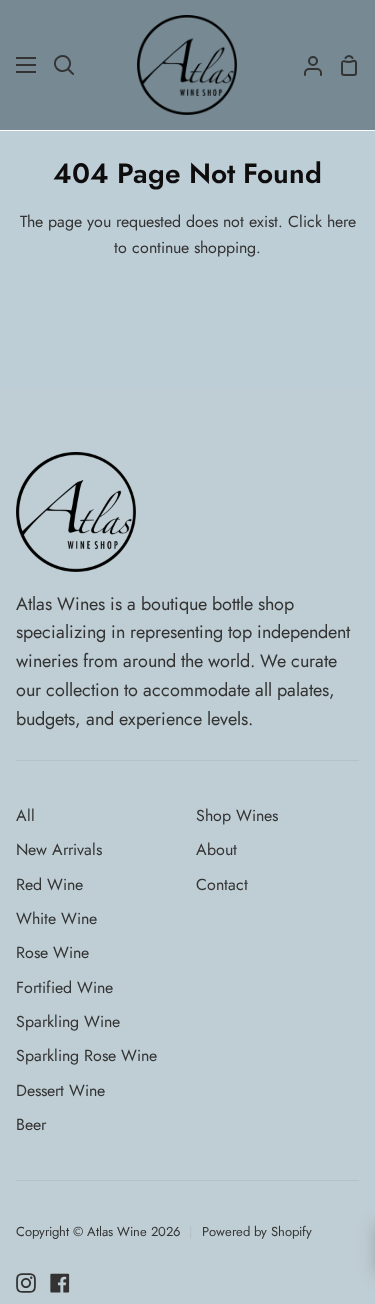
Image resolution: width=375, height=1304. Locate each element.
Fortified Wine (64, 987)
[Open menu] (27, 65)
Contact (222, 884)
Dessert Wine (60, 1090)
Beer (31, 1124)
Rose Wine (52, 952)
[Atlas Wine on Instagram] (26, 1283)
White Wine (56, 918)
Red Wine (49, 884)
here (341, 221)
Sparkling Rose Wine (86, 1055)
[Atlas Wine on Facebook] (60, 1283)
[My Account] (305, 65)
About (216, 849)
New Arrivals (59, 849)
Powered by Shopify (257, 1231)
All (25, 815)
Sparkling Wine (68, 1021)
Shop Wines (237, 815)
